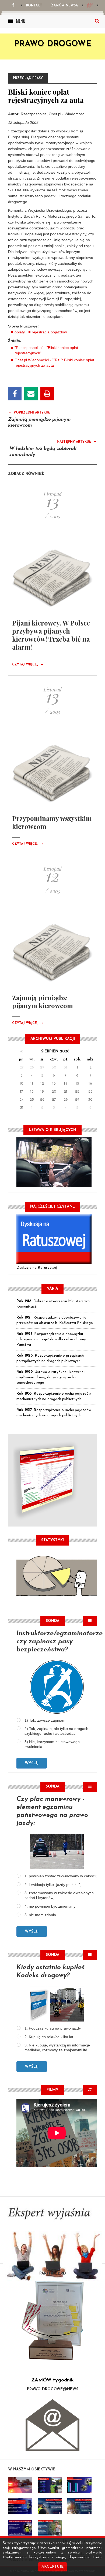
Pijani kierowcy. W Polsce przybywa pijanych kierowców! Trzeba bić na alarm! (51, 635)
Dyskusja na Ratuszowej (37, 1268)
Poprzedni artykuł (29, 412)
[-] (50, 2485)
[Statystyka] (57, 1575)
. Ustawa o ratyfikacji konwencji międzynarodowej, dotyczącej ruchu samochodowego (51, 1377)
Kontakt (34, 6)
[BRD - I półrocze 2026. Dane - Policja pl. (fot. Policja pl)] (20, 2485)
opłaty (20, 332)
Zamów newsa (64, 6)
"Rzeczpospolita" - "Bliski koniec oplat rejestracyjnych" (46, 350)
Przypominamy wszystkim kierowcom (52, 822)
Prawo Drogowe (53, 44)
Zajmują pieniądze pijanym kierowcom (43, 1002)
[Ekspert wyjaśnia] (52, 2247)
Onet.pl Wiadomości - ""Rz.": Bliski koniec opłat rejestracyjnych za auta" (54, 363)
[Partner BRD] (52, 2321)
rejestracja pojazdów (49, 332)
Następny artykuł (77, 441)
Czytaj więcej (28, 665)
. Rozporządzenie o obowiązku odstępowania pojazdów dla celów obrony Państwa (51, 1339)
